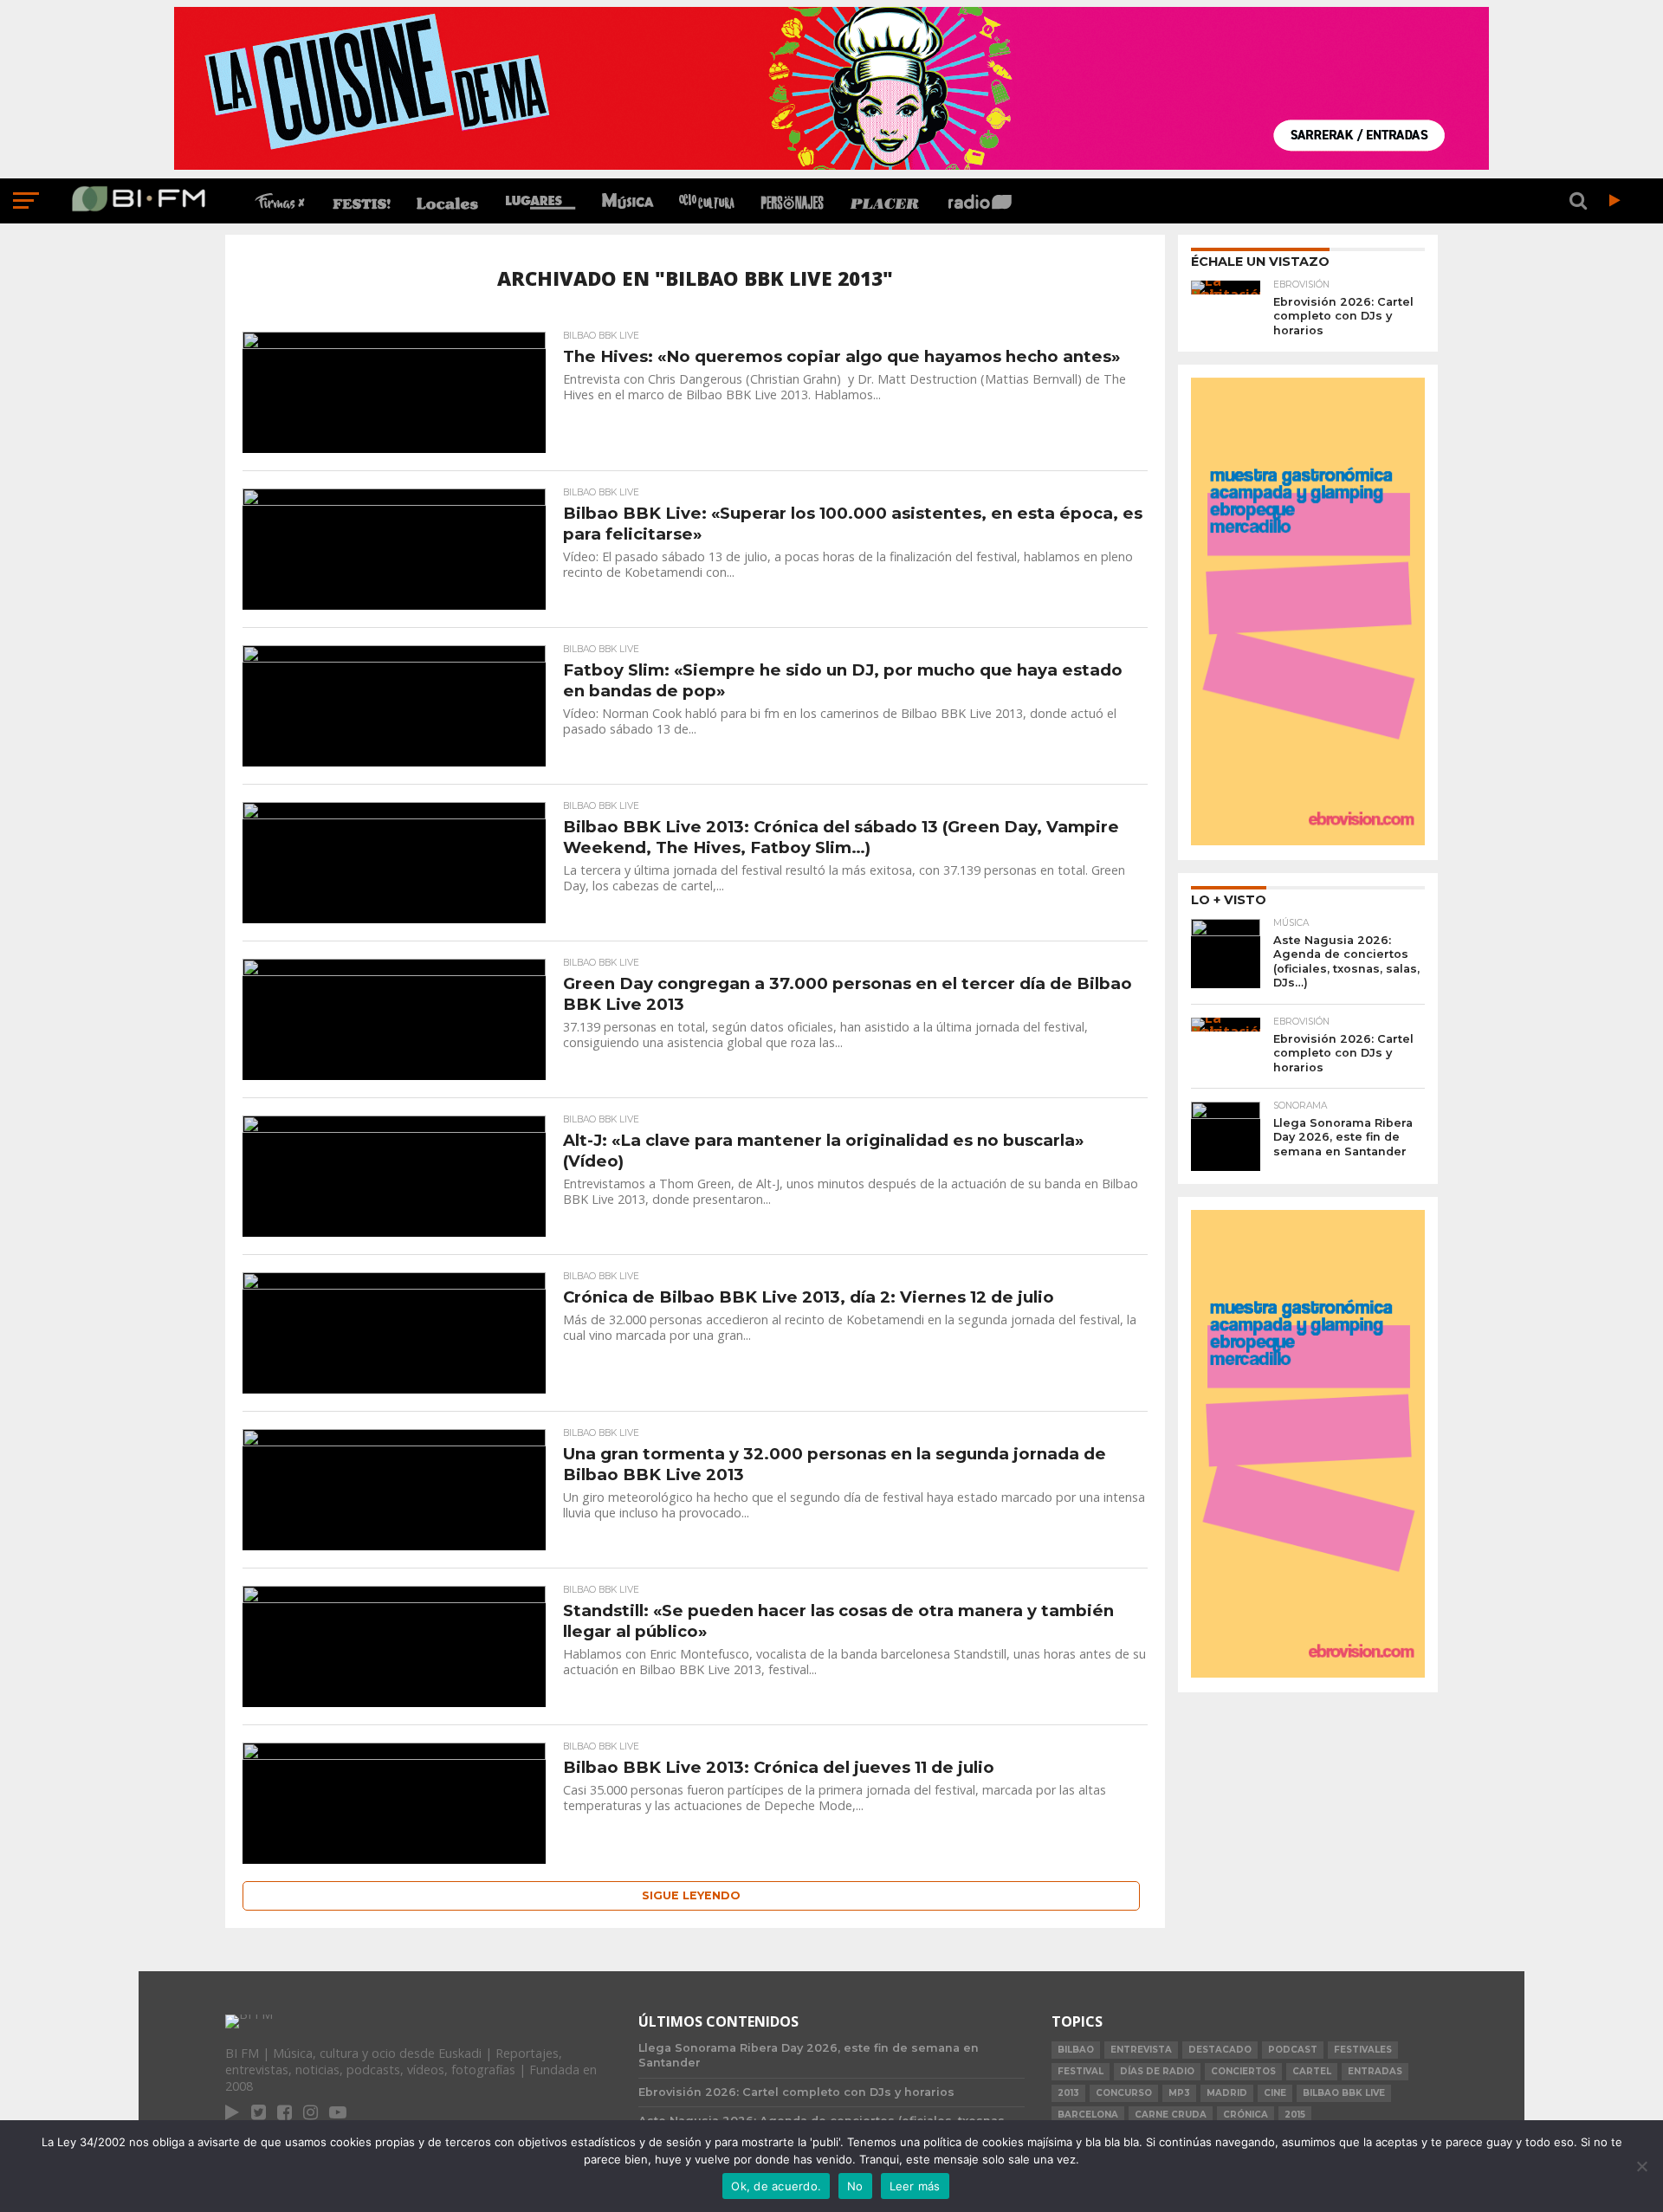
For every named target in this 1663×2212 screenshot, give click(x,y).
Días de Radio (1157, 2071)
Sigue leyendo (691, 1895)
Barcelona (1088, 2115)
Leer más (915, 2186)
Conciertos (1243, 2071)
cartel (1312, 2071)
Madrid (1227, 2093)
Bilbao (1076, 2050)
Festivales (1363, 2050)
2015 (1295, 2115)
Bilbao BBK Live (1344, 2093)
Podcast (1293, 2050)
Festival (1081, 2071)
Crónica (1246, 2115)
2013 (1068, 2093)
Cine (1275, 2093)
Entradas (1375, 2071)
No (855, 2186)
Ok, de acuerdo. (776, 2186)
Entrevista (1141, 2050)
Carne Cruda (1171, 2115)
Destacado (1220, 2050)
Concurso (1124, 2093)
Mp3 (1179, 2093)
